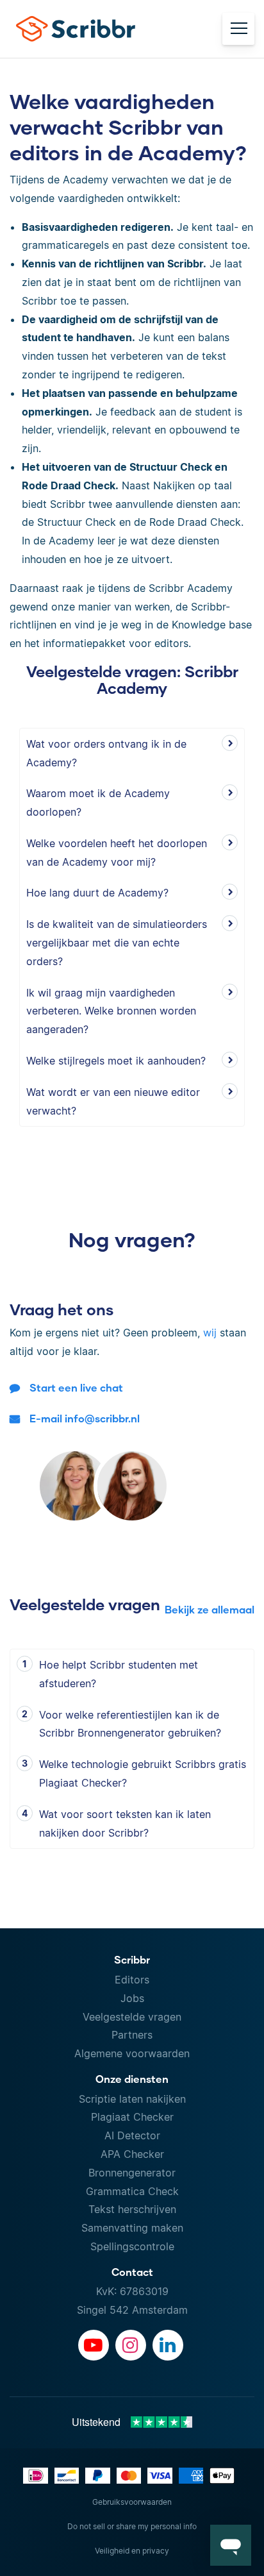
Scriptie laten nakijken (132, 2099)
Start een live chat (76, 1387)
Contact (132, 2272)
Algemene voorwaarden (132, 2053)
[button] (231, 2545)
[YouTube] (94, 2345)
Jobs (132, 1998)
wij (210, 1333)
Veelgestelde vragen (132, 2017)
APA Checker (132, 2154)
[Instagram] (131, 2345)
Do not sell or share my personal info (132, 2526)
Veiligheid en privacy (132, 2551)
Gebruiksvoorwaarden (132, 2502)
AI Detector (132, 2135)
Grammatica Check (132, 2191)
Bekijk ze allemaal (210, 1609)
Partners (132, 2035)
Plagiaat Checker (132, 2117)
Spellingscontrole (132, 2246)
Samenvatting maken (132, 2228)
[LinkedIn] (168, 2345)
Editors (132, 1980)
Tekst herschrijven (132, 2209)
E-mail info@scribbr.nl (85, 1418)
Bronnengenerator (132, 2173)
